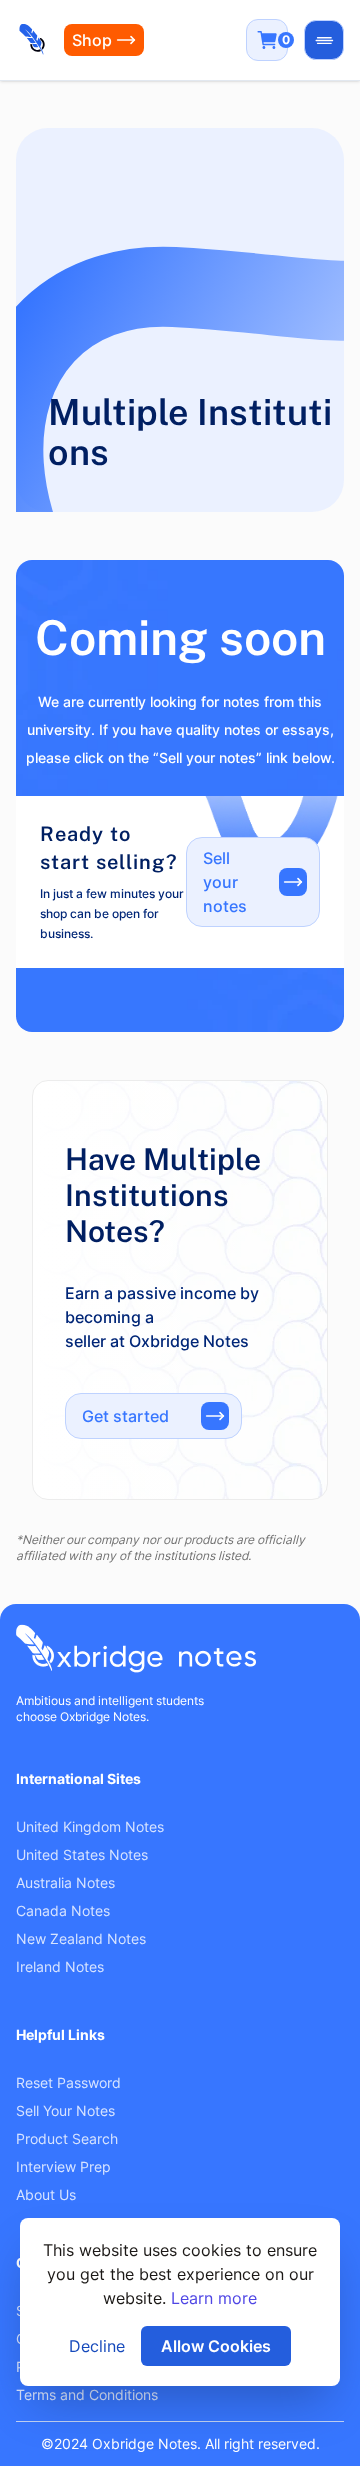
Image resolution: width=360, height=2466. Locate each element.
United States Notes (82, 1854)
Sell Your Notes (65, 2110)
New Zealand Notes (81, 1938)
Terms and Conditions (87, 2394)
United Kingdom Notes (90, 1826)
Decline (97, 2346)
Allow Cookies (216, 2346)
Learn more (214, 2298)
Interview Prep (63, 2166)
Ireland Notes (60, 1966)
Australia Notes (65, 1882)
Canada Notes (63, 1910)
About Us (46, 2194)
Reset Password (68, 2082)
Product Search (67, 2138)
